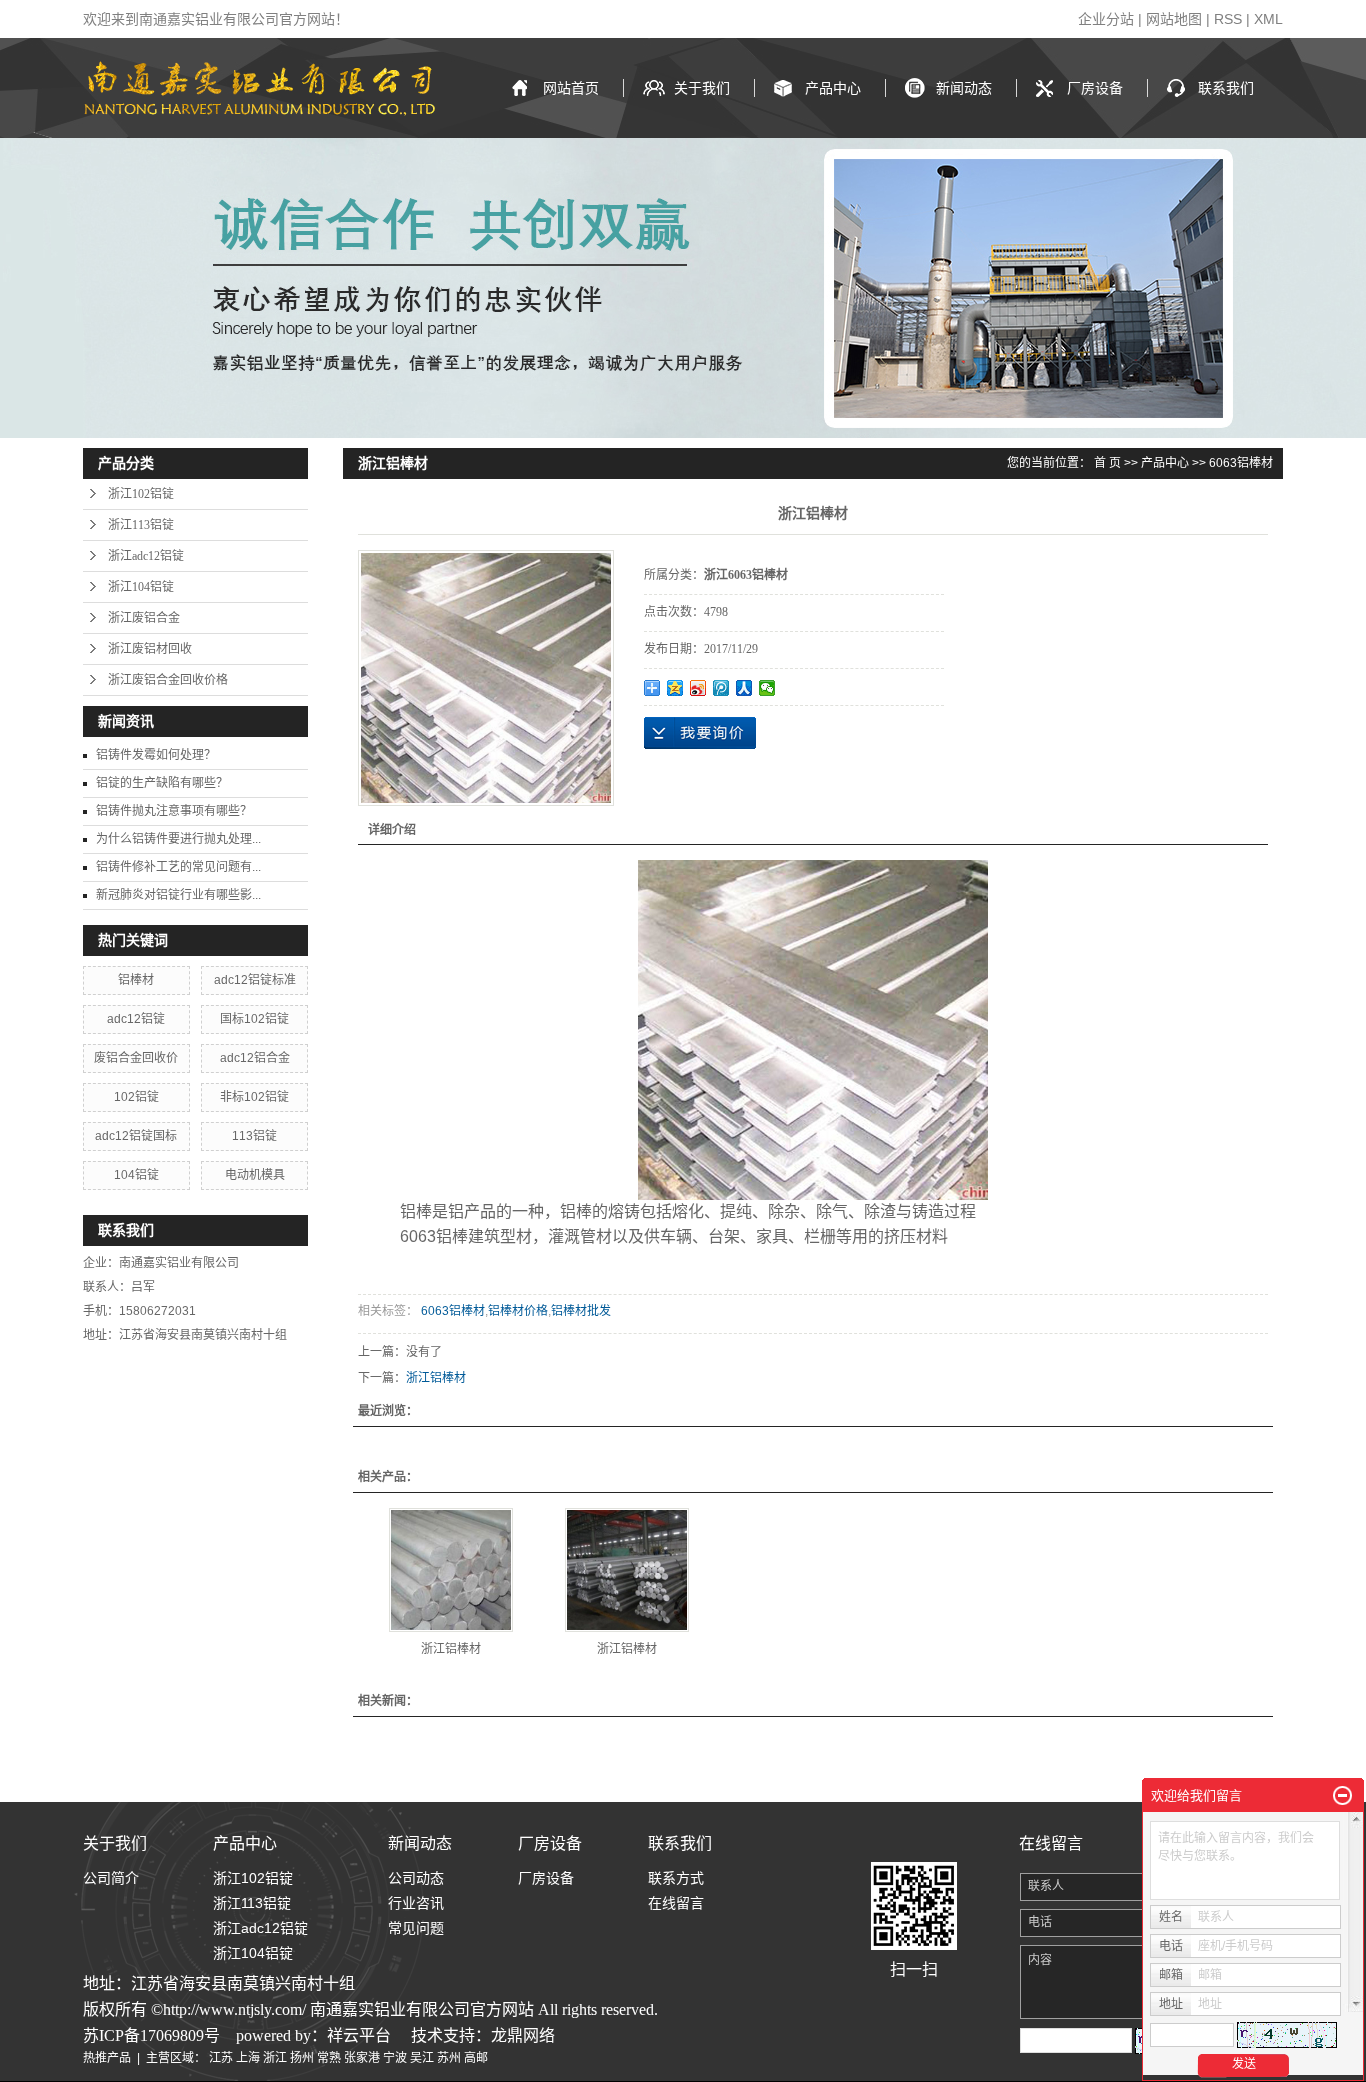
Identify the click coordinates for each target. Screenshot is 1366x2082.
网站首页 (571, 88)
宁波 (395, 2058)
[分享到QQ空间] (675, 688)
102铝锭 (136, 1097)
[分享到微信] (767, 688)
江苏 (221, 2058)
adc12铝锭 (136, 1019)
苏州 (449, 2058)
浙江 (275, 2058)
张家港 (362, 2058)
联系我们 (1226, 88)
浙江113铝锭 (141, 525)
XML (1268, 19)
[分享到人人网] (744, 688)
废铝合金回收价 (136, 1058)
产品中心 (833, 88)
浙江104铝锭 (141, 587)
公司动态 (416, 1878)
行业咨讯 (416, 1903)
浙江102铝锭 (141, 494)
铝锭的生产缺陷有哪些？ (162, 783)
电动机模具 (255, 1175)
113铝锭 (254, 1136)
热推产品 (107, 2058)
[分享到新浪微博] (698, 688)
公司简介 (111, 1878)
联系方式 (676, 1878)
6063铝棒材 (1241, 463)
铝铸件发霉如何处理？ (156, 755)
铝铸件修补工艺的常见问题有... (178, 867)
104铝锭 (136, 1175)
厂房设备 (1095, 88)
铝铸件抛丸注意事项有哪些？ (174, 811)
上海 (248, 2058)
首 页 (1107, 463)
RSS (1228, 19)
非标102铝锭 (254, 1097)
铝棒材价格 (518, 1311)
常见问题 (416, 1928)
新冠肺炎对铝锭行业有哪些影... (178, 895)
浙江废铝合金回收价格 (168, 680)
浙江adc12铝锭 (146, 556)
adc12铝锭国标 (136, 1136)
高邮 (476, 2058)
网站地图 (1174, 19)
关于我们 (702, 88)
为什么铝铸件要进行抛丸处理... (178, 839)
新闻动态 (964, 88)
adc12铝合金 (255, 1058)
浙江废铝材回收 (150, 649)
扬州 (302, 2058)
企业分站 (1106, 19)
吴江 (422, 2058)
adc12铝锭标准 (255, 980)
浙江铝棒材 (436, 1378)
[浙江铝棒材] (451, 1570)
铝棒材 (136, 980)
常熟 (329, 2058)
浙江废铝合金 (144, 618)
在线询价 (700, 733)
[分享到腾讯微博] (721, 688)
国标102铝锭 (254, 1019)
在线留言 (676, 1903)
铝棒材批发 (581, 1311)
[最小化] (1342, 1796)
